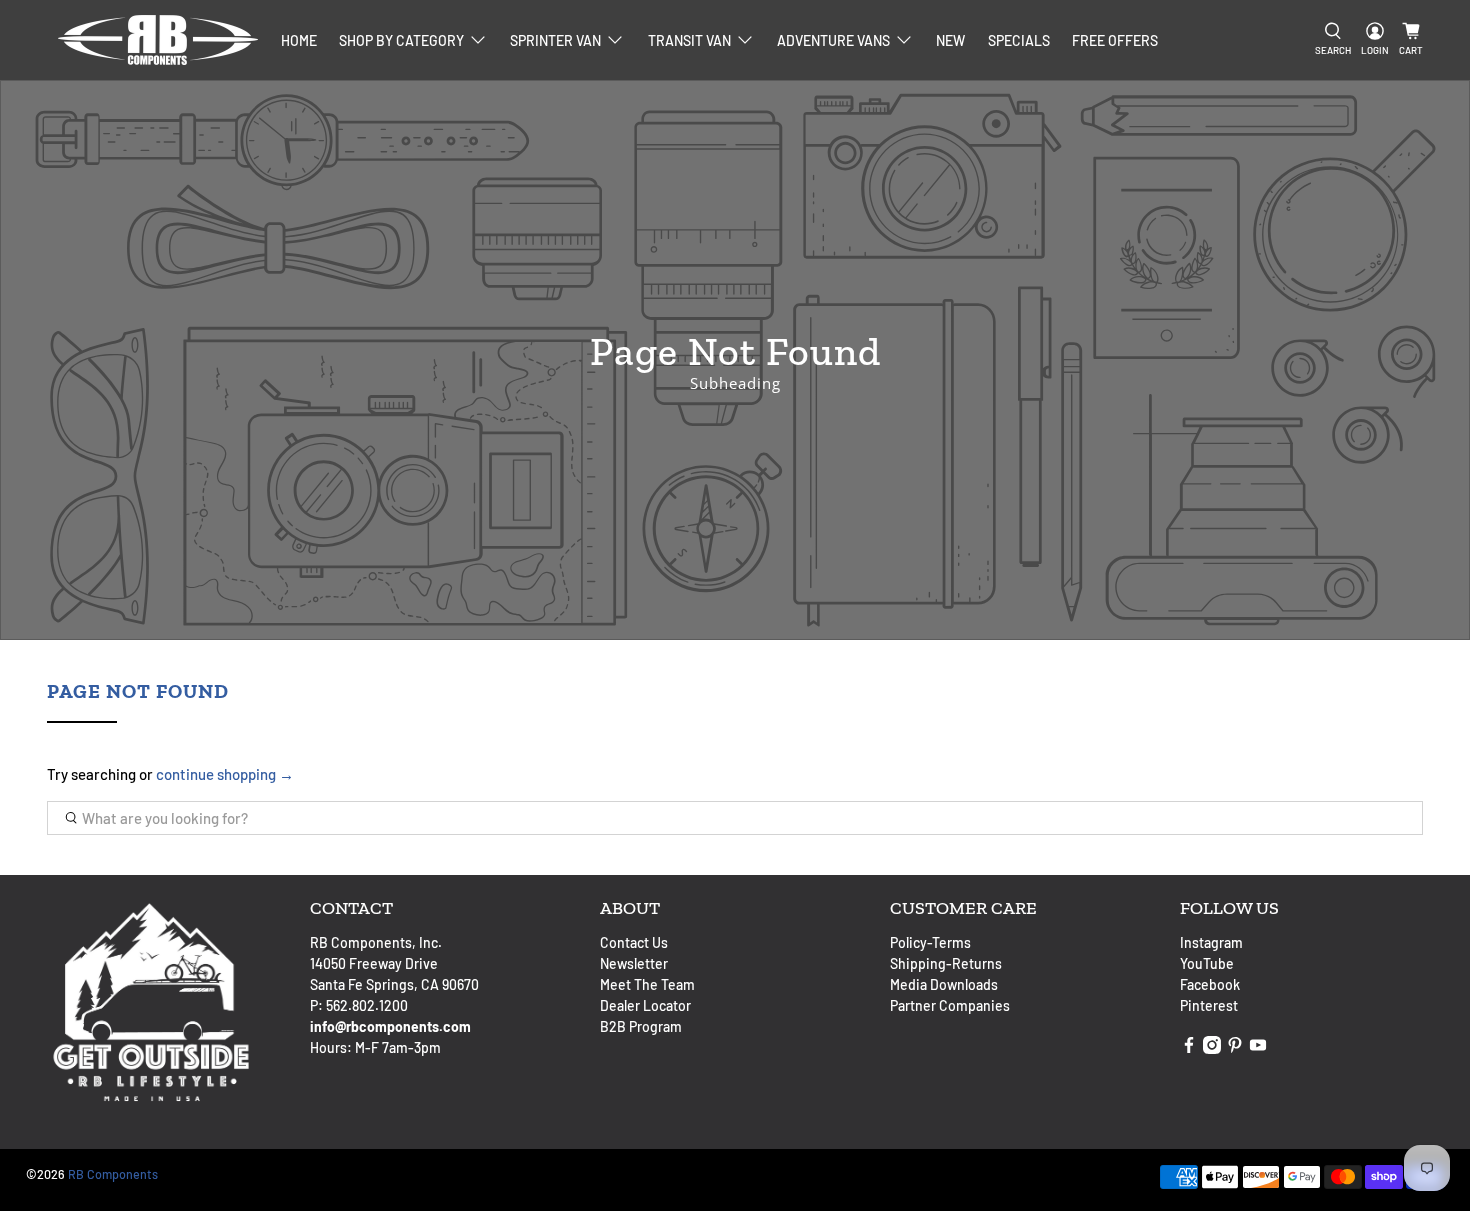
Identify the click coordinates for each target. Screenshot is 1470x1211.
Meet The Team (647, 984)
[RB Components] (158, 40)
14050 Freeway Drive (374, 963)
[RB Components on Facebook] (1189, 1048)
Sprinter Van (555, 40)
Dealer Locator (645, 1005)
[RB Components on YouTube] (1258, 1048)
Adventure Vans (833, 40)
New (950, 40)
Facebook (1210, 984)
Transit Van (689, 40)
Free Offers (1115, 40)
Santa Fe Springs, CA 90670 (394, 984)
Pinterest (1209, 1005)
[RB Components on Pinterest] (1235, 1048)
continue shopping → (225, 774)
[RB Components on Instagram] (1212, 1048)
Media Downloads (944, 984)
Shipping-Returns (946, 963)
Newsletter (634, 963)
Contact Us (634, 942)
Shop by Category (401, 40)
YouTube (1207, 963)
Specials (1019, 40)
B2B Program (641, 1026)
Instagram (1211, 942)
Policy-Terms (930, 942)
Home (299, 40)
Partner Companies (950, 1005)
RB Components (113, 1174)
